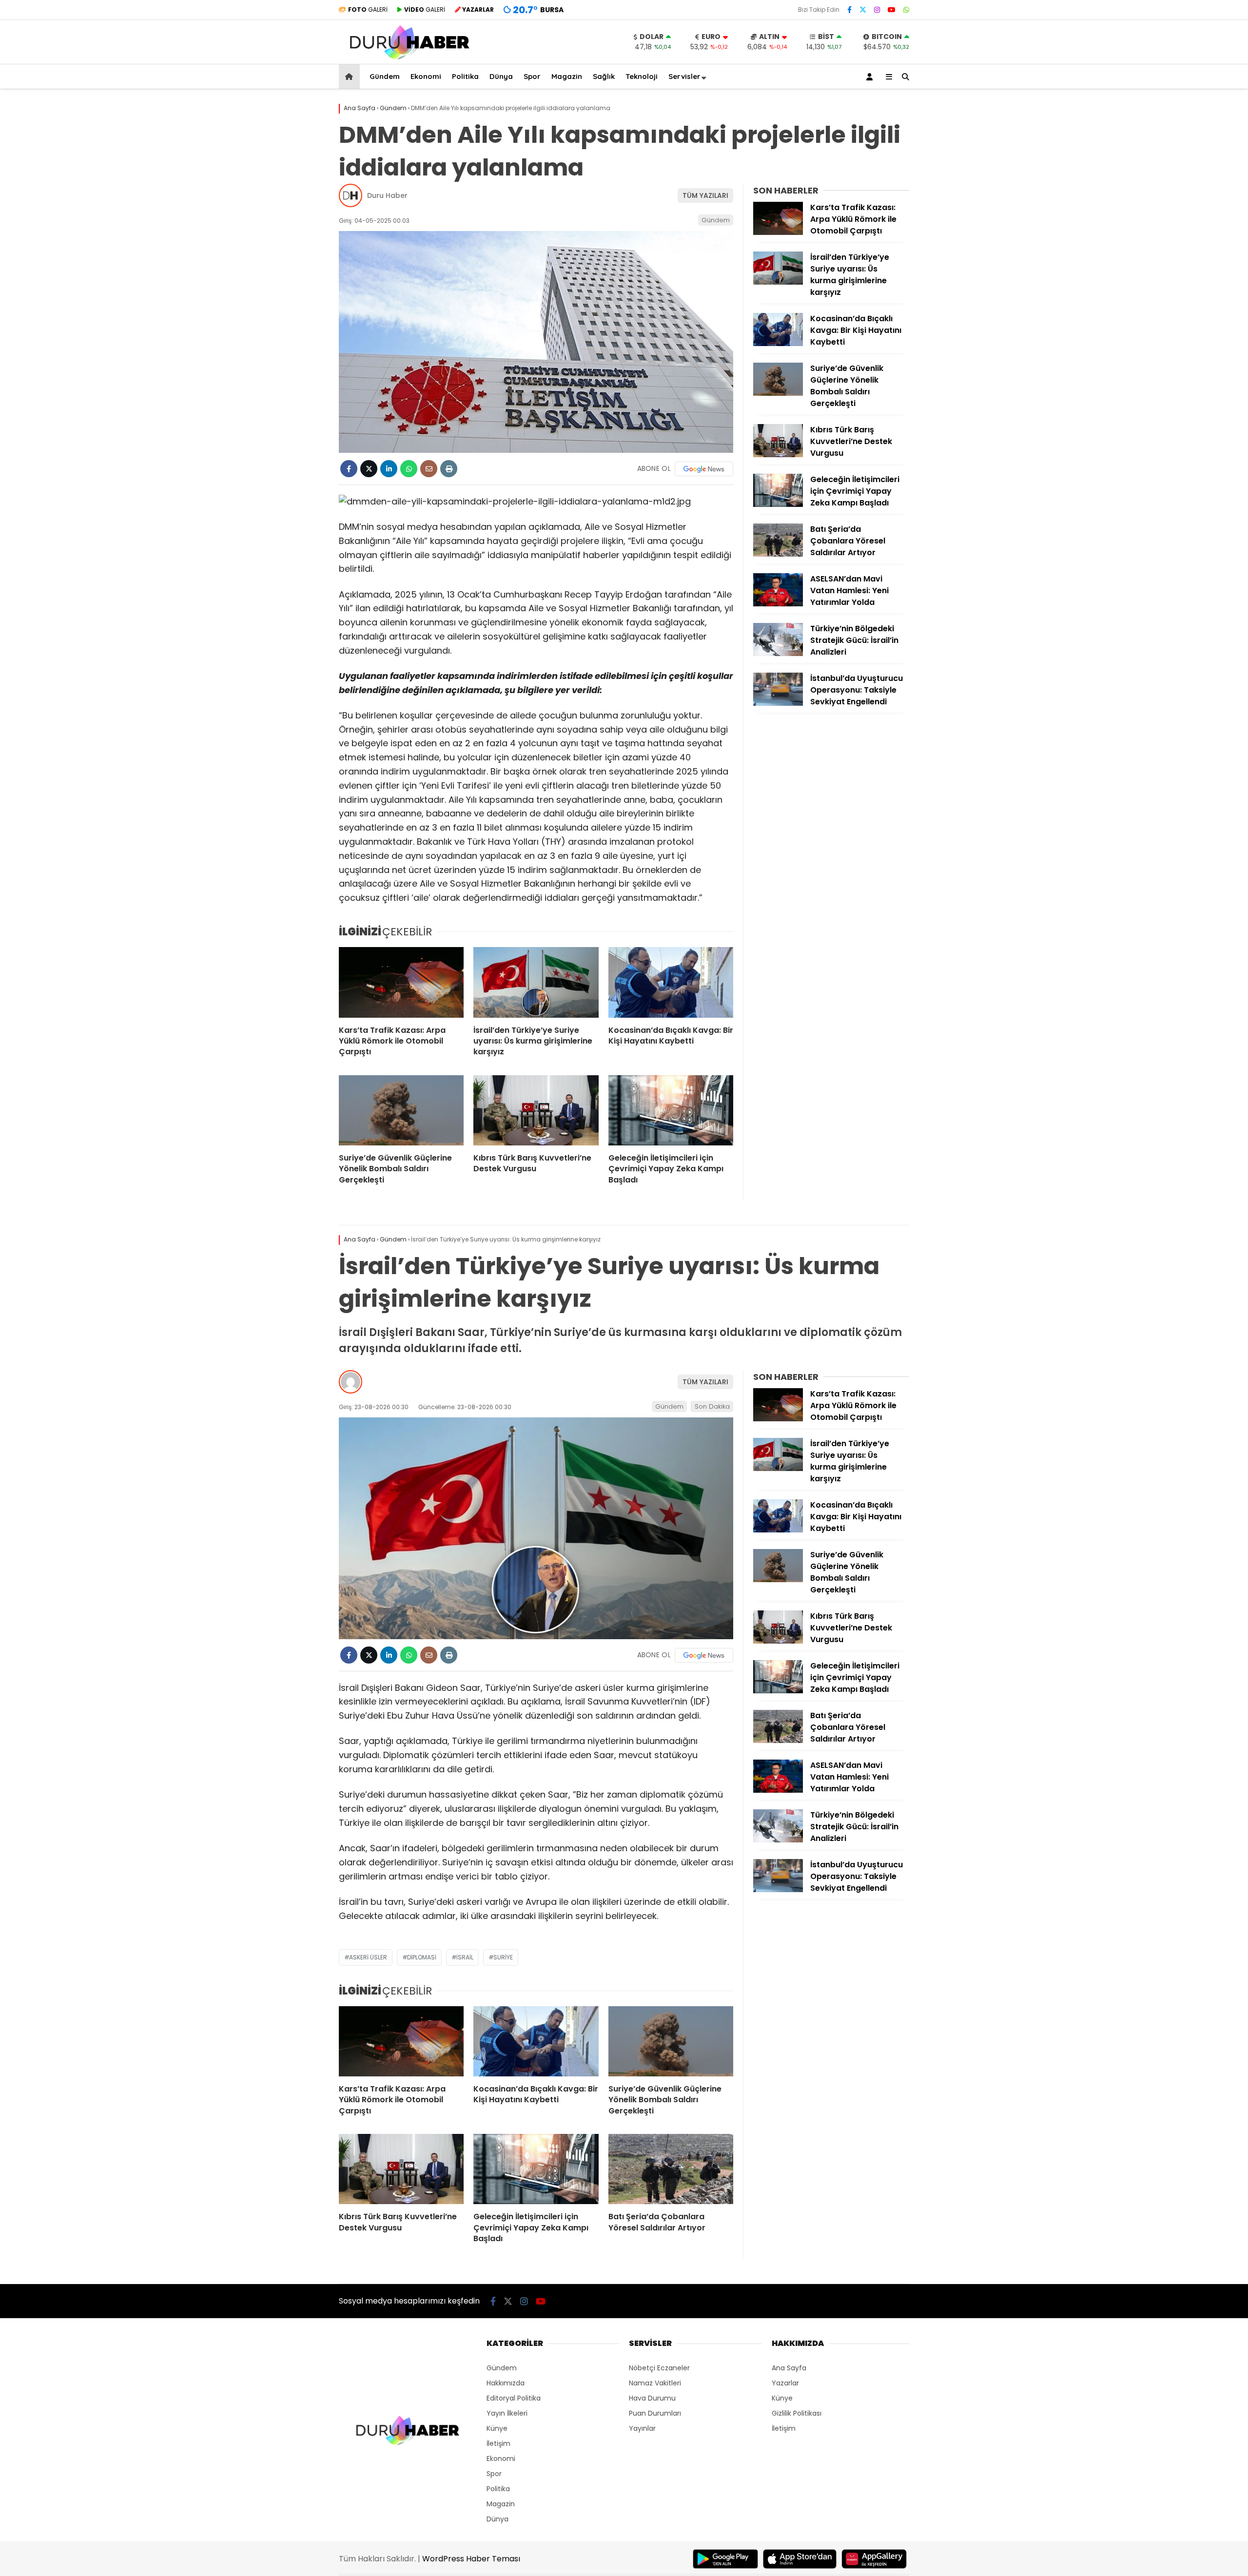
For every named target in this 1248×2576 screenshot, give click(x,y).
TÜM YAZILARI (705, 195)
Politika (465, 76)
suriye (503, 1957)
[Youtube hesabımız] (892, 10)
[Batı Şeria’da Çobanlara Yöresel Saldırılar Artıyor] (778, 554)
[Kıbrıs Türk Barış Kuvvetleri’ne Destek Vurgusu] (536, 1110)
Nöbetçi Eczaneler (659, 2368)
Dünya (501, 76)
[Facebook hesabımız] (849, 10)
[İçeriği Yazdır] (449, 469)
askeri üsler (368, 1957)
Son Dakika (712, 1406)
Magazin (567, 76)
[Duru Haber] (409, 59)
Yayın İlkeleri (507, 2413)
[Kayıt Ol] (871, 77)
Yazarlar (785, 2383)
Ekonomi (426, 76)
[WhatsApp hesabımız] (906, 10)
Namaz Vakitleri (655, 2383)
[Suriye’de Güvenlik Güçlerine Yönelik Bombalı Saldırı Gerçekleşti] (401, 1110)
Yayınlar (642, 2428)
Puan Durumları (655, 2413)
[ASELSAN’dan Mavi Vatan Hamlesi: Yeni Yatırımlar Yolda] (778, 604)
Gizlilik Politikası (797, 2413)
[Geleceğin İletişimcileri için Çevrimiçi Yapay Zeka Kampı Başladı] (671, 1110)
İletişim (498, 2443)
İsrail (465, 1957)
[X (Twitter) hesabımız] (863, 10)
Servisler (684, 76)
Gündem (385, 76)
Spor (532, 76)
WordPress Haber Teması (471, 2559)
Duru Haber (387, 195)
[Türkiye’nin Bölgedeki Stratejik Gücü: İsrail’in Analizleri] (778, 654)
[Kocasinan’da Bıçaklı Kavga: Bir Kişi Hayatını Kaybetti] (671, 982)
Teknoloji (642, 76)
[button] (351, 77)
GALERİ (368, 10)
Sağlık (604, 76)
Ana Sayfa (789, 2368)
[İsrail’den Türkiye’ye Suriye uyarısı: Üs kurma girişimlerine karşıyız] (536, 982)
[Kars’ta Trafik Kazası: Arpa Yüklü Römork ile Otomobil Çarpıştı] (401, 982)
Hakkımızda (506, 2383)
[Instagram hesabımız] (877, 10)
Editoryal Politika (514, 2398)
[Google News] (704, 469)
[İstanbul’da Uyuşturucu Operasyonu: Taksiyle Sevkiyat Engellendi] (778, 703)
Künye (497, 2428)
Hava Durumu (652, 2398)
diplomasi (422, 1957)
